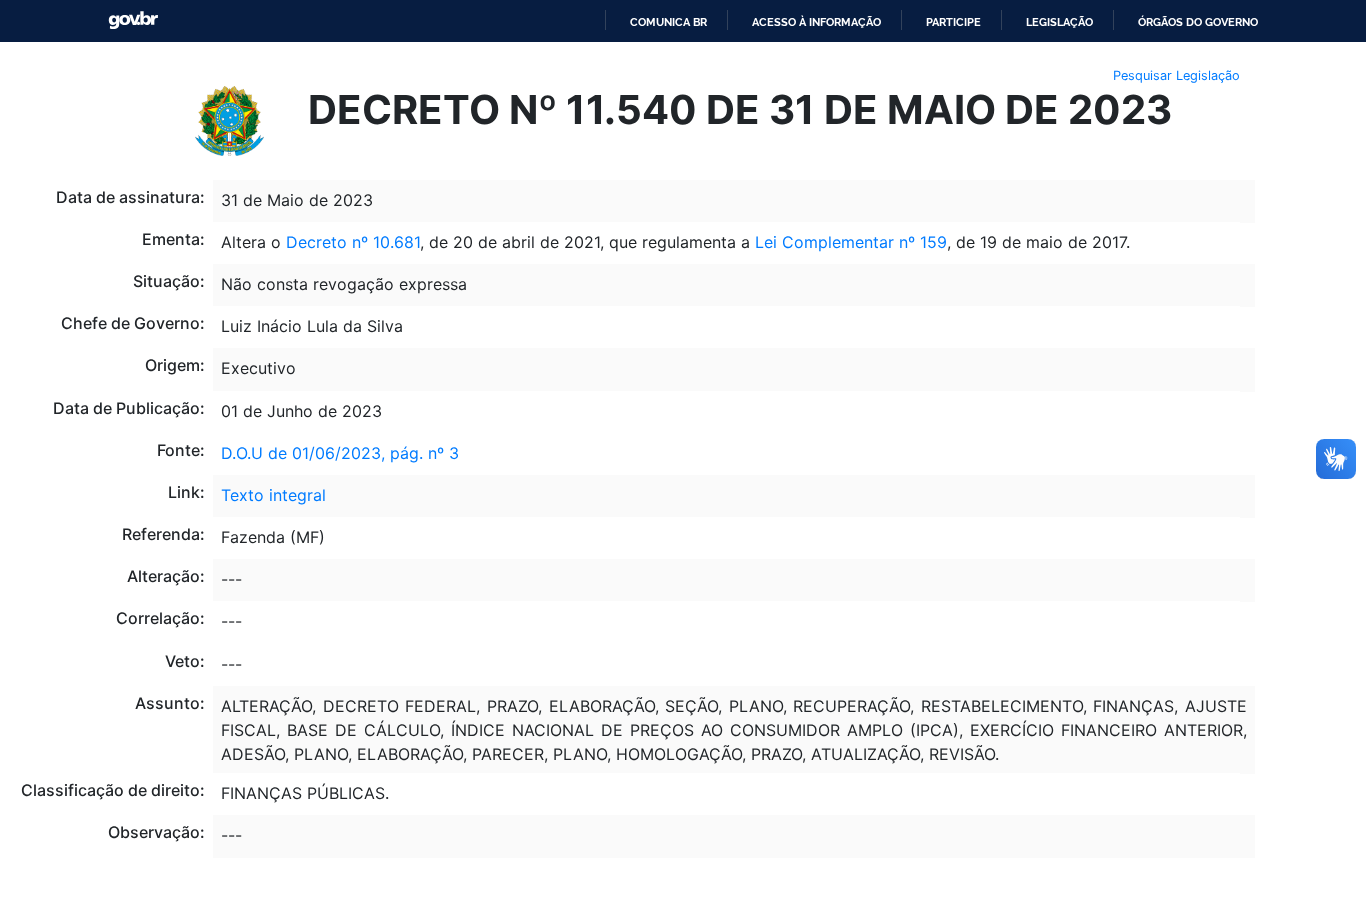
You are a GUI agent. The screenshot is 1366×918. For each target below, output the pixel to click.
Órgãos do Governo (1198, 22)
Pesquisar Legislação (1176, 75)
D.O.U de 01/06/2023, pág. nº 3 (340, 453)
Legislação (1059, 22)
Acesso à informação (816, 22)
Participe (953, 22)
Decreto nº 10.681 (353, 242)
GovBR (133, 20)
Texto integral (273, 495)
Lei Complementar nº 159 (851, 242)
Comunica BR (668, 22)
